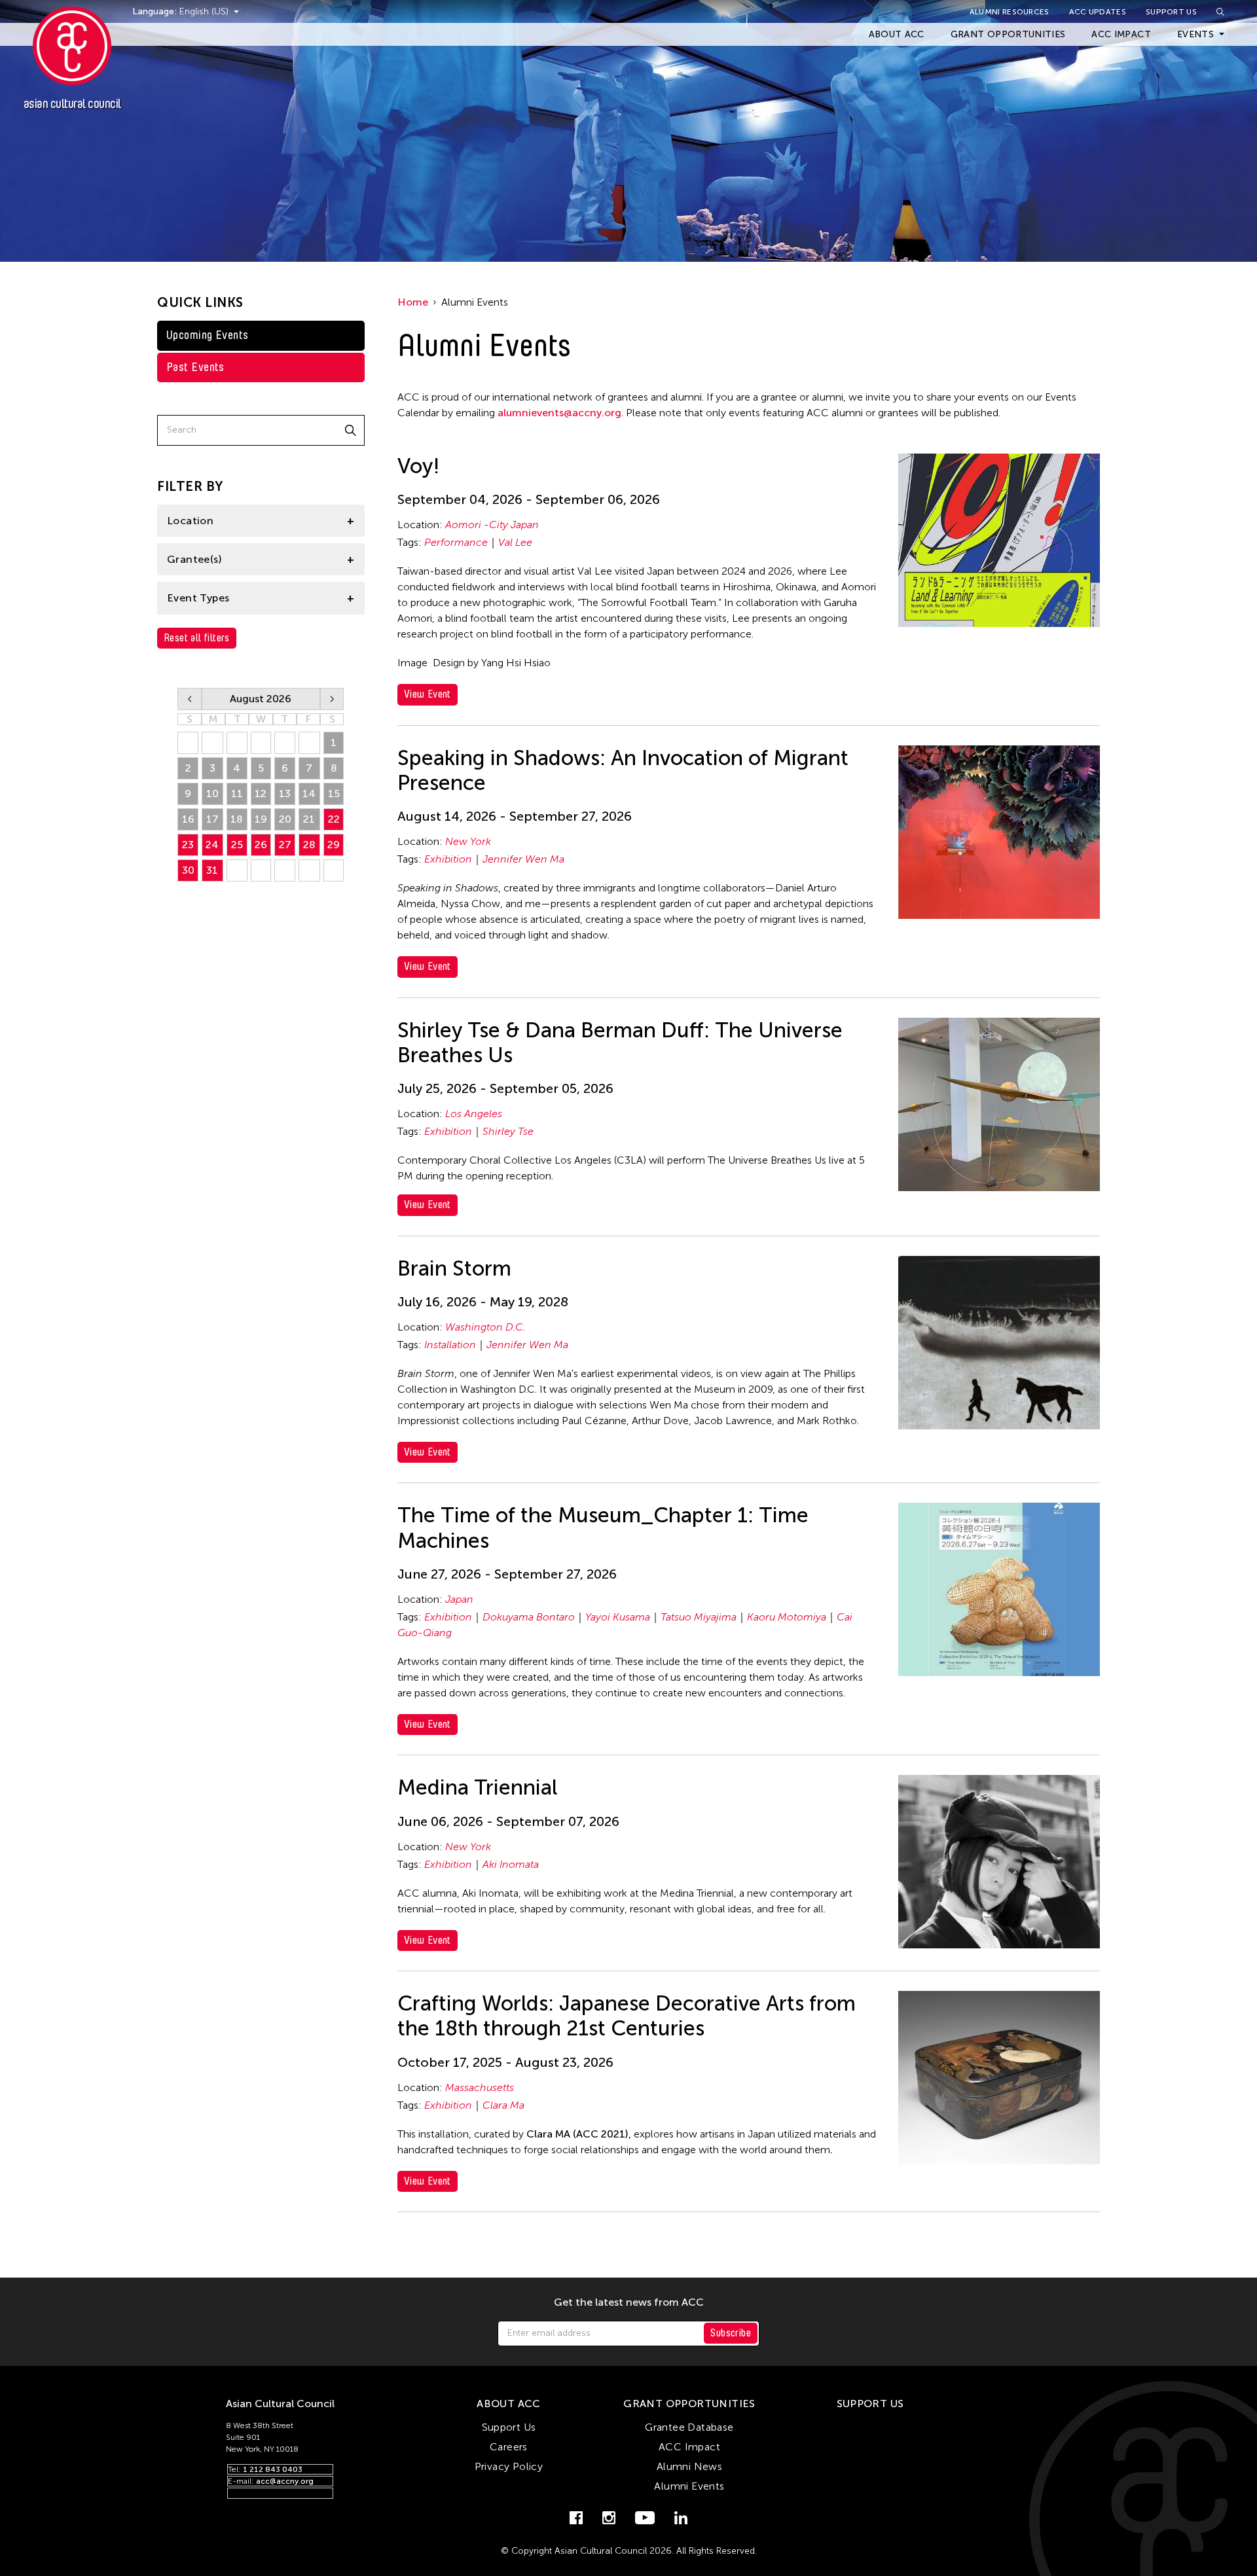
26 (261, 845)
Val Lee (515, 542)
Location (190, 521)
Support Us (1171, 12)
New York (468, 841)
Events (1195, 34)
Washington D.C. (485, 1327)
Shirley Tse (508, 1131)
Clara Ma (503, 2105)
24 (212, 845)
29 (334, 845)
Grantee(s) (194, 559)
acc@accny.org (285, 2481)
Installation (450, 1345)
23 (188, 845)
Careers (509, 2447)
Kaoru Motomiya (787, 1617)
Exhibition (448, 859)
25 (237, 845)
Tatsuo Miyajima (699, 1617)
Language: (156, 11)
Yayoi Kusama (618, 1617)
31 (212, 870)
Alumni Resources (1010, 12)
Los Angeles (474, 1114)
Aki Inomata (511, 1864)
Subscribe (731, 2333)
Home (413, 302)
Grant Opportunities (1008, 34)
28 (309, 845)
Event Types (198, 598)
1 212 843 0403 (273, 2469)
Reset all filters (197, 638)
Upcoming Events (208, 335)
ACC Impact (1121, 34)
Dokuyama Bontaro (529, 1617)
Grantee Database (689, 2427)
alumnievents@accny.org (559, 413)
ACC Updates (1098, 12)
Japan (459, 1599)
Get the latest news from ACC (629, 2302)
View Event (428, 694)
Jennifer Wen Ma (523, 859)
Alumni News (689, 2466)
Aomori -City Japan (492, 525)
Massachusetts (480, 2087)
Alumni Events (689, 2486)
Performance (456, 542)
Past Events (195, 367)
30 (188, 870)
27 (285, 845)
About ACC (897, 34)
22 (334, 819)
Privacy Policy (509, 2466)
